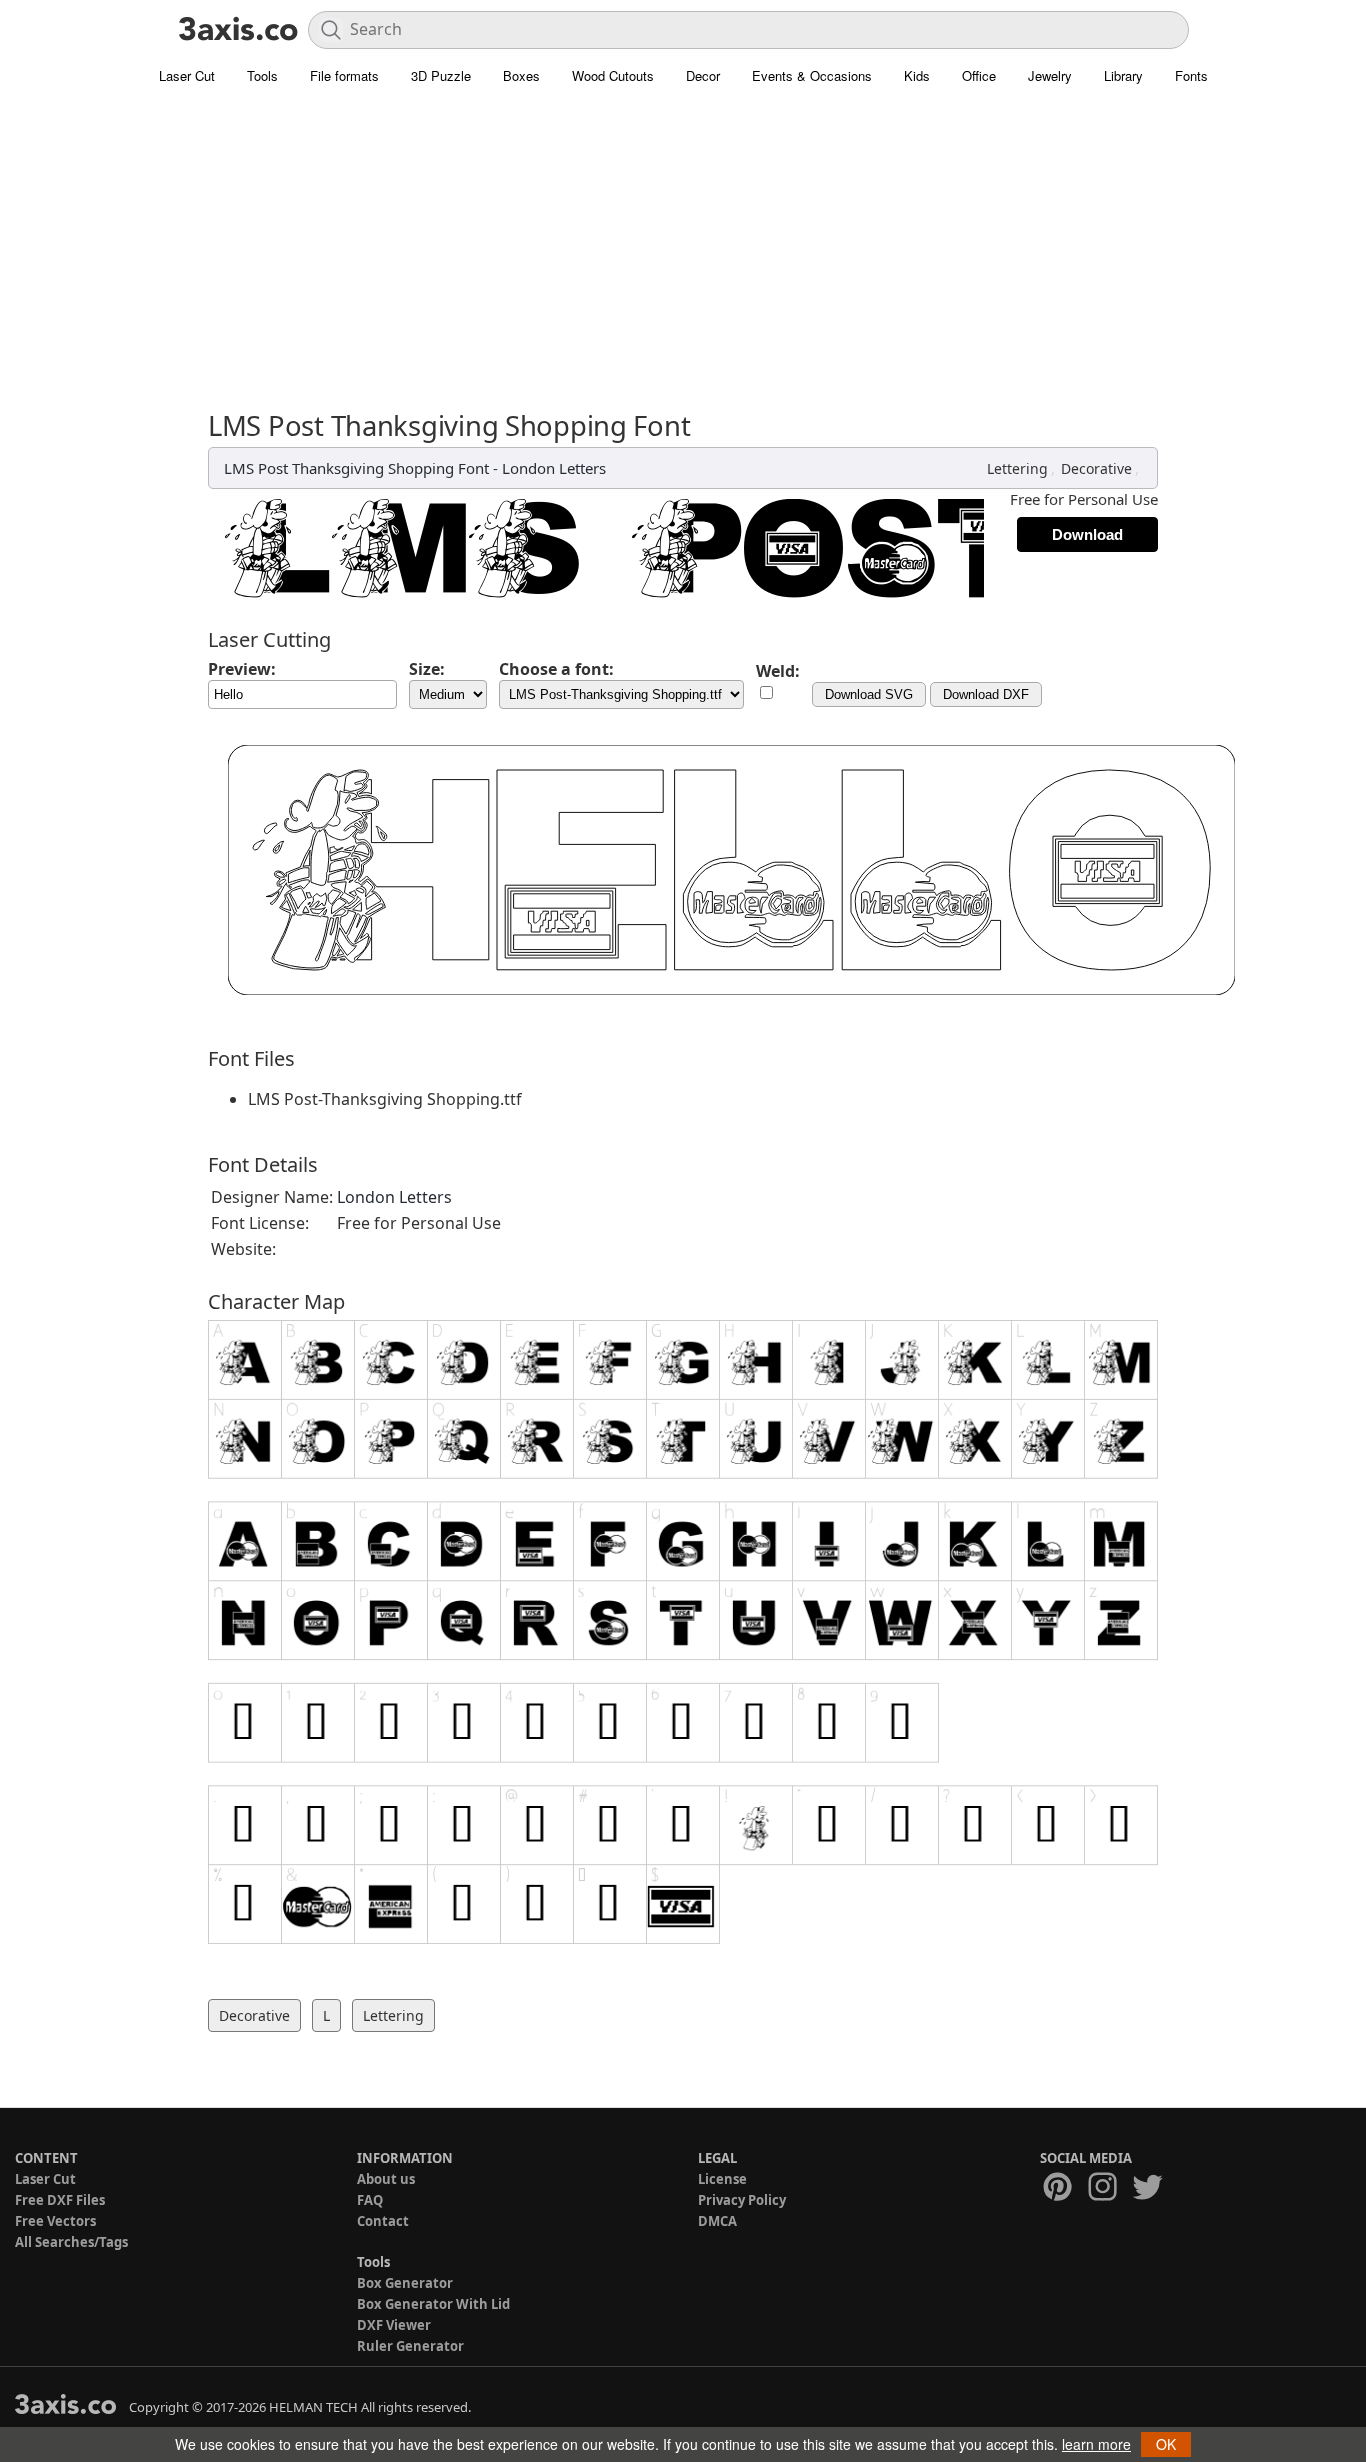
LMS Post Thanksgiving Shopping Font (356, 468)
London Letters (554, 468)
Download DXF (986, 694)
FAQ (370, 2200)
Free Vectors (55, 2221)
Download (1087, 534)
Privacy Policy (742, 2200)
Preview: (242, 669)
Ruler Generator (410, 2346)
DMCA (717, 2221)
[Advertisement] (683, 260)
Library (1123, 75)
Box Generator (405, 2283)
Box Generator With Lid (433, 2304)
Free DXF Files (60, 2200)
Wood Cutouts (613, 75)
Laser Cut (187, 75)
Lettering (1017, 468)
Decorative (1096, 468)
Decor (703, 75)
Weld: (778, 671)
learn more (1096, 2444)
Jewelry (1050, 75)
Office (979, 75)
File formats (344, 75)
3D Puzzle (441, 75)
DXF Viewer (394, 2325)
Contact (383, 2221)
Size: (427, 669)
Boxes (521, 75)
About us (386, 2179)
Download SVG (869, 694)
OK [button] (1166, 2444)
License (722, 2179)
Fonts (1191, 75)
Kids (917, 75)
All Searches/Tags (71, 2242)
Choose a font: (556, 669)
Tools (262, 75)
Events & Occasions (812, 75)
